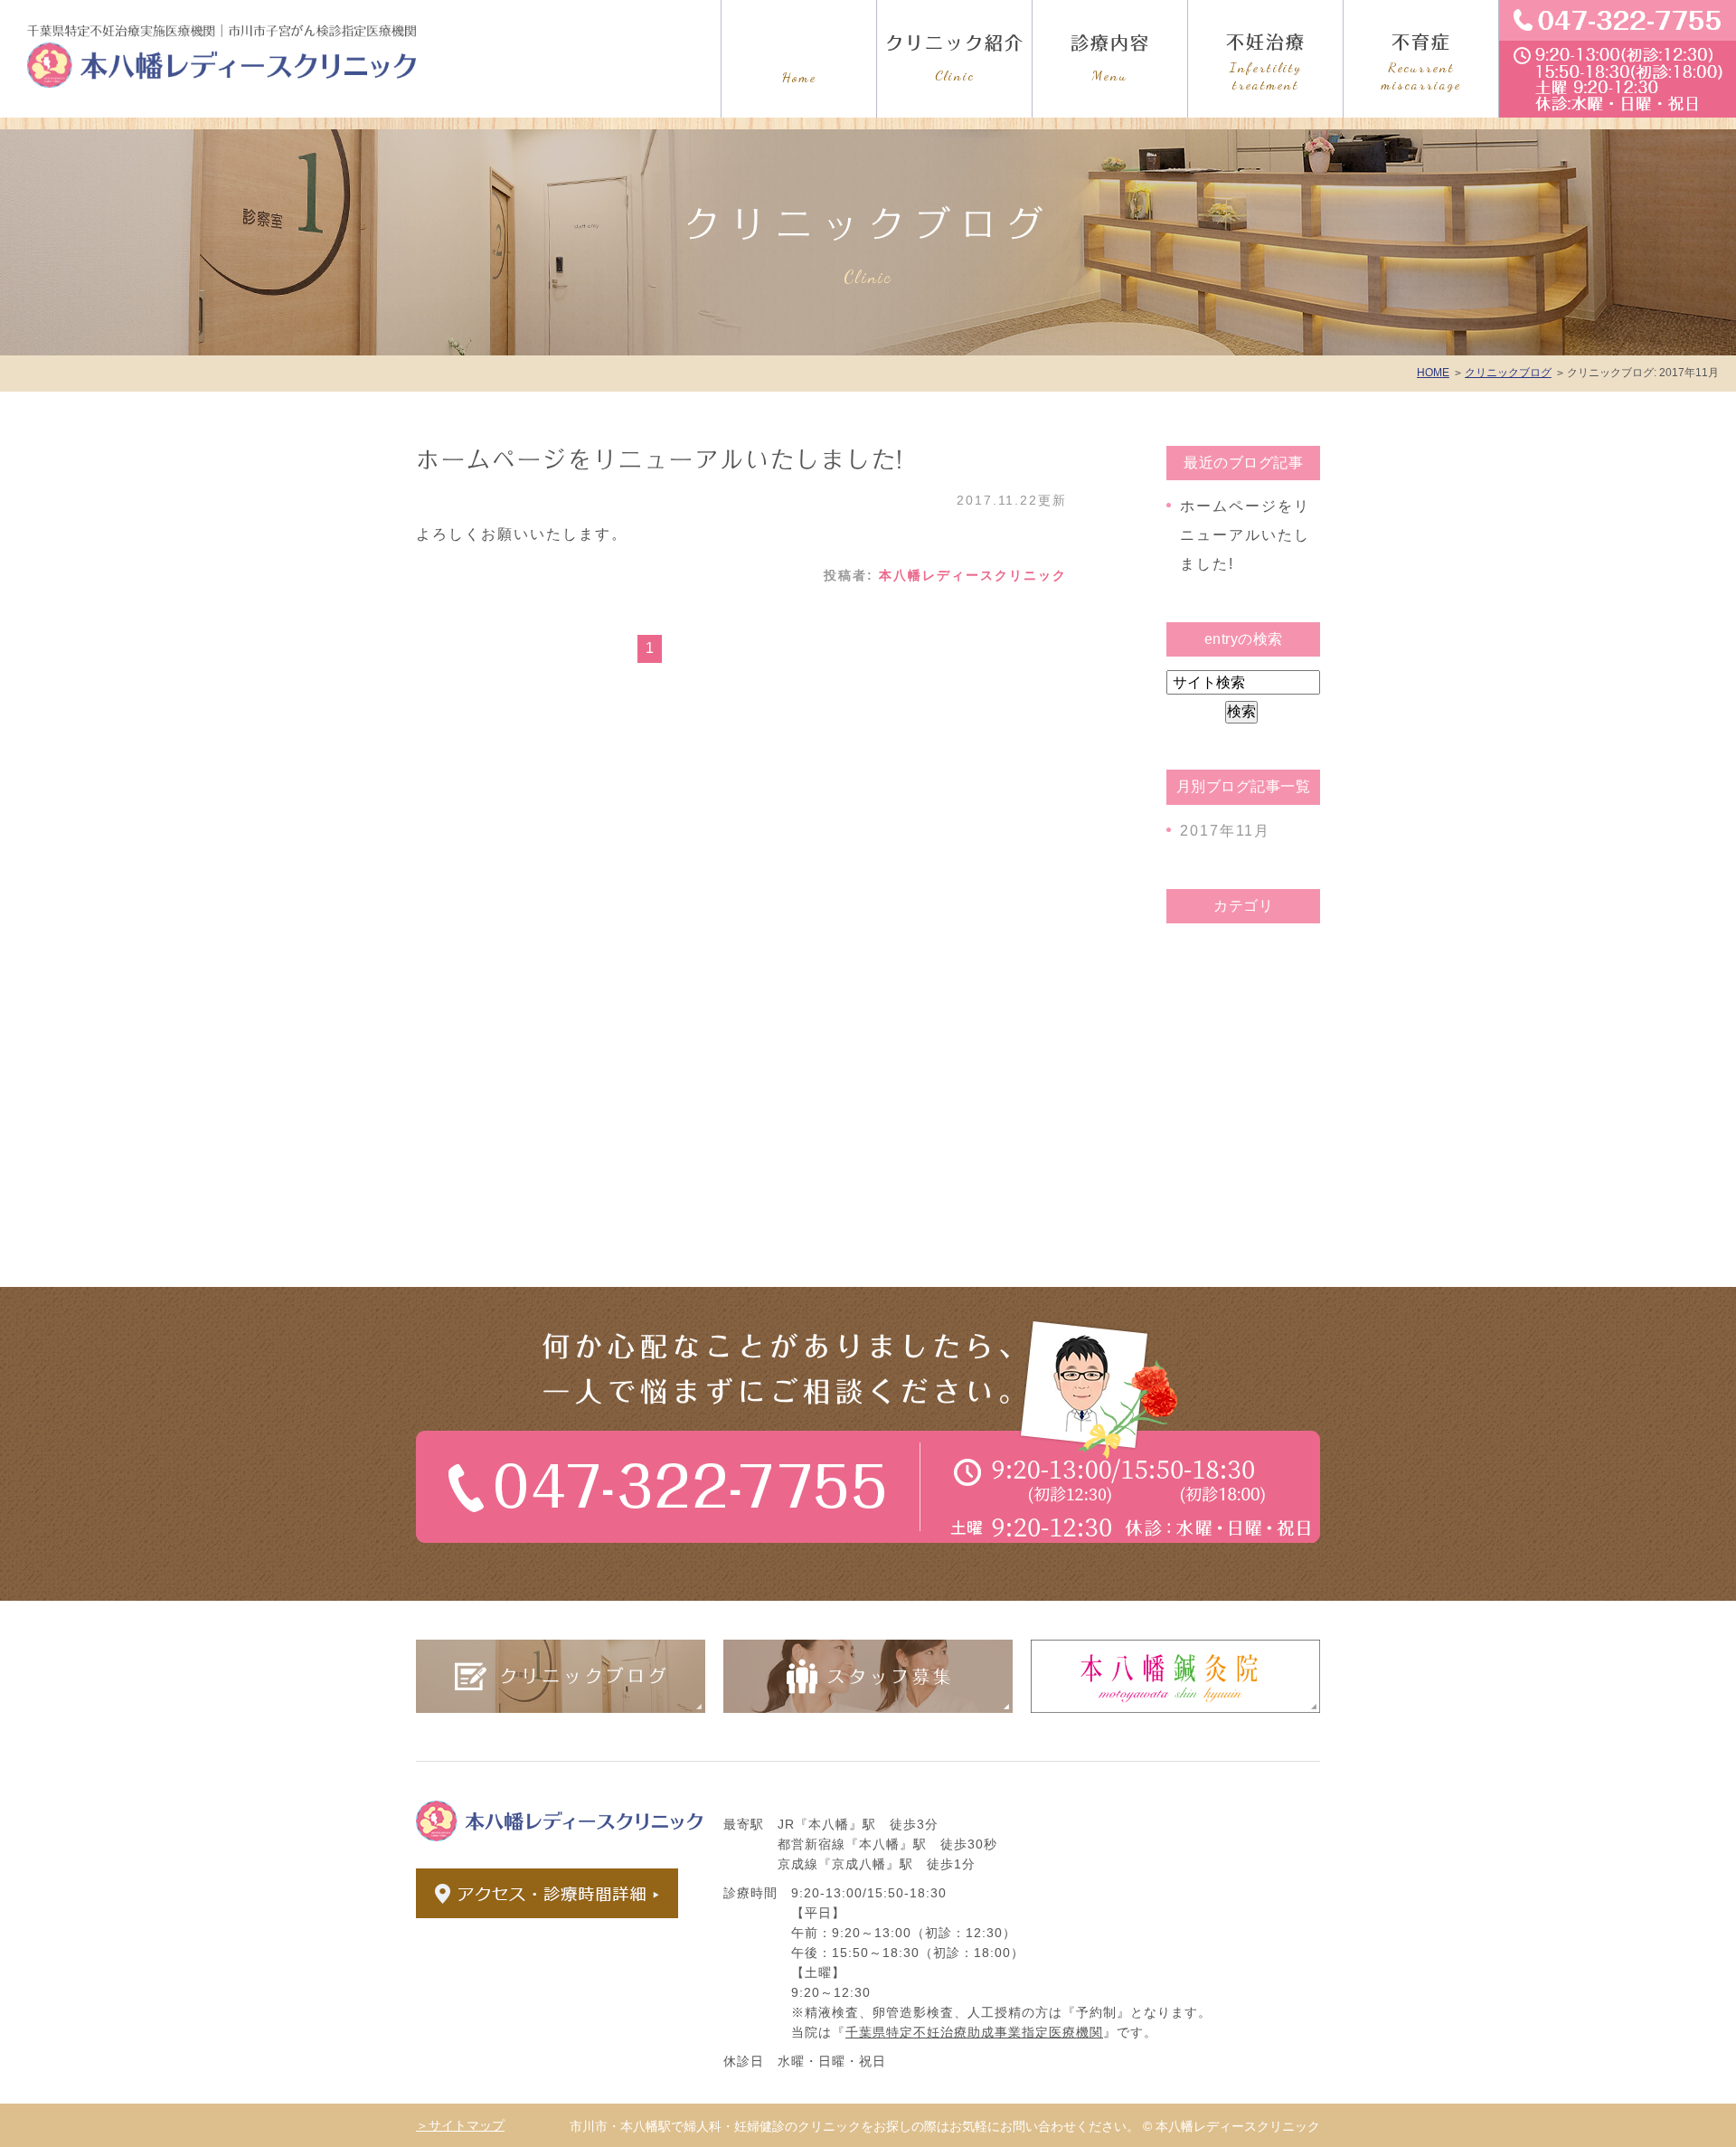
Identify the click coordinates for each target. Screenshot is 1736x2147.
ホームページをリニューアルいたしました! (660, 459)
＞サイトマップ (460, 2125)
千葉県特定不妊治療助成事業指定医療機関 (974, 2032)
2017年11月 (1225, 831)
